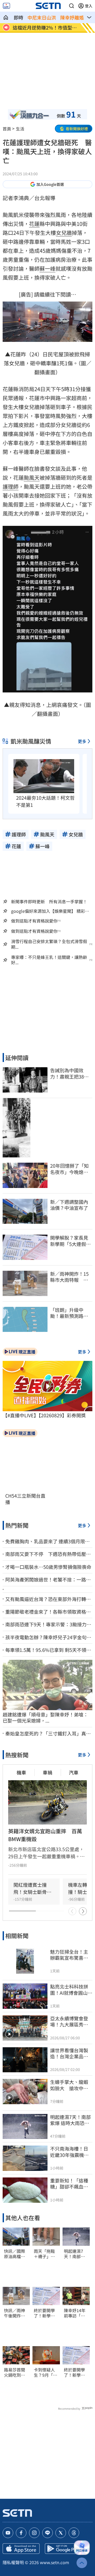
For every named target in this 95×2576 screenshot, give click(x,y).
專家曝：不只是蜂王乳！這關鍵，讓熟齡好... (49, 960)
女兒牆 (64, 233)
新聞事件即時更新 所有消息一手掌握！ (49, 901)
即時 (18, 17)
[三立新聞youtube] (8, 2533)
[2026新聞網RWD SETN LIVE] (6, 6)
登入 (89, 6)
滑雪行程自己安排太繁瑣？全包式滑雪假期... (49, 944)
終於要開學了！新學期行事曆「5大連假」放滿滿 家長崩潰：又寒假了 (46, 2313)
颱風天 (32, 477)
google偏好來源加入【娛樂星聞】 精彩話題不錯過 (50, 911)
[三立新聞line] (47, 2533)
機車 (21, 1772)
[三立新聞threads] (74, 2533)
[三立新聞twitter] (61, 2533)
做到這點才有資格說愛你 (34, 921)
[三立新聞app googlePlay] (63, 2549)
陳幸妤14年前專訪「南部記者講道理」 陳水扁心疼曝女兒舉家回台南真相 (75, 2313)
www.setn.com (54, 2562)
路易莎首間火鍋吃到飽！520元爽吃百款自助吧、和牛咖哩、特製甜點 (16, 2373)
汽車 (74, 1772)
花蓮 (34, 224)
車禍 (47, 1772)
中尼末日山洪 (42, 17)
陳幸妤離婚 (72, 17)
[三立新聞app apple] (21, 2549)
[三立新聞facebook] (21, 2533)
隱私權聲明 (13, 2562)
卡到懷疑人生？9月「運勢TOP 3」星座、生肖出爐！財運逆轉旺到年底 (46, 2373)
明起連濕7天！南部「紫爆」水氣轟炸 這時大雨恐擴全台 (74, 2254)
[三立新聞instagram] (34, 2533)
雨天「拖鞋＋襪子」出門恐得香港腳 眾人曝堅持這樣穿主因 (44, 2254)
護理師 (11, 486)
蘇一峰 (47, 268)
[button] (72, 6)
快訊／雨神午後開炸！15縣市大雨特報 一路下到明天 (15, 2313)
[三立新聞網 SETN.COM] (6, 17)
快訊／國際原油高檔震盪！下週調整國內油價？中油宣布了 (15, 2254)
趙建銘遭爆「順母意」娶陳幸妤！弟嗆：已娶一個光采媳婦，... (45, 1718)
